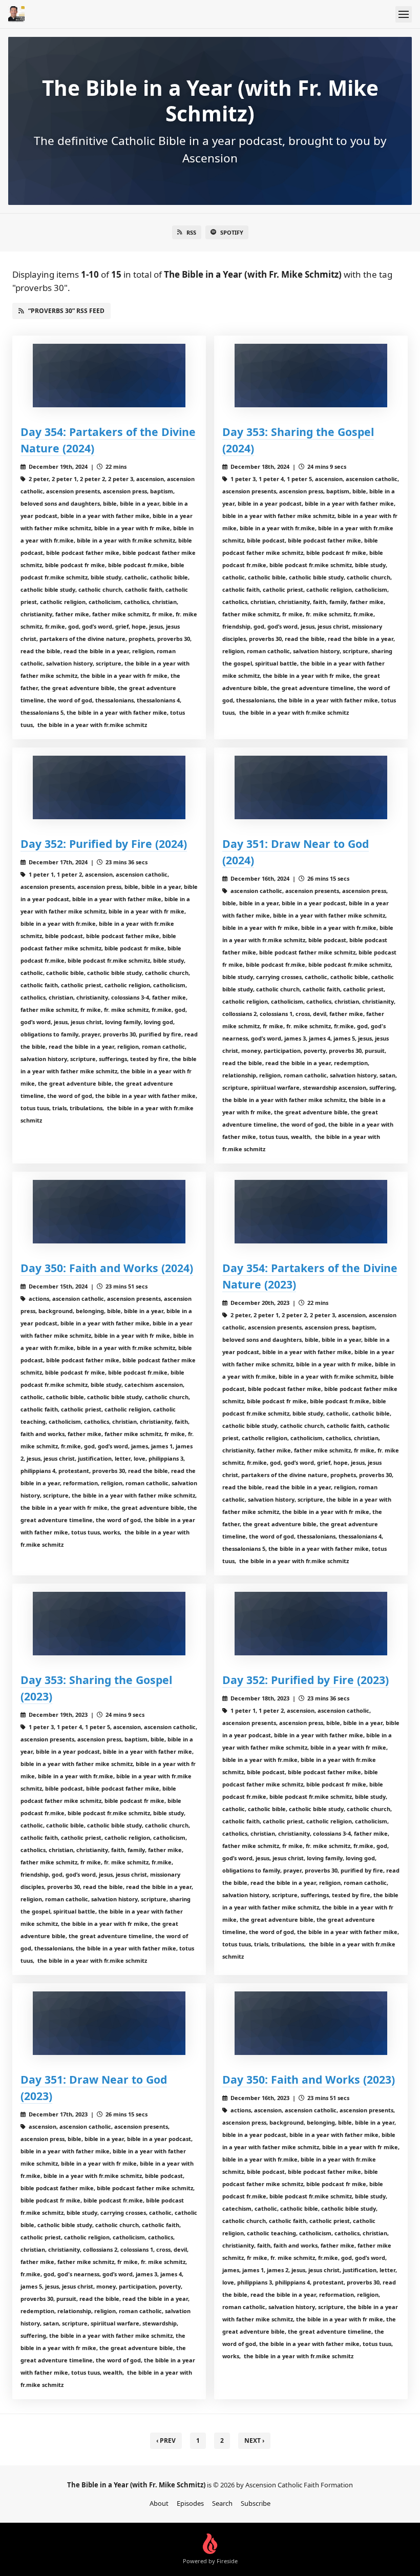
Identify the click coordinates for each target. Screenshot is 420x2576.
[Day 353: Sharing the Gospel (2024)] (311, 376)
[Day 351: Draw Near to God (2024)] (311, 787)
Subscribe (256, 2503)
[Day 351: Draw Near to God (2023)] (109, 2023)
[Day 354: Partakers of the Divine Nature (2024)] (109, 376)
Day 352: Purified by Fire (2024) (104, 844)
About (159, 2503)
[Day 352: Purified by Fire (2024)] (109, 787)
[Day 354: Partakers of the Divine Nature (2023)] (311, 1212)
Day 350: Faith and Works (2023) (309, 2079)
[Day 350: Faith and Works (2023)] (311, 2023)
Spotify (232, 232)
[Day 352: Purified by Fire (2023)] (311, 1624)
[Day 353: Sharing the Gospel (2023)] (109, 1624)
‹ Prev (166, 2440)
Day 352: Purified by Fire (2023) (306, 1680)
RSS (191, 232)
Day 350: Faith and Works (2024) (107, 1268)
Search (222, 2503)
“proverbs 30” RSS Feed (66, 311)
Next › (254, 2440)
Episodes (190, 2503)
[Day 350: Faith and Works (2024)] (109, 1212)
